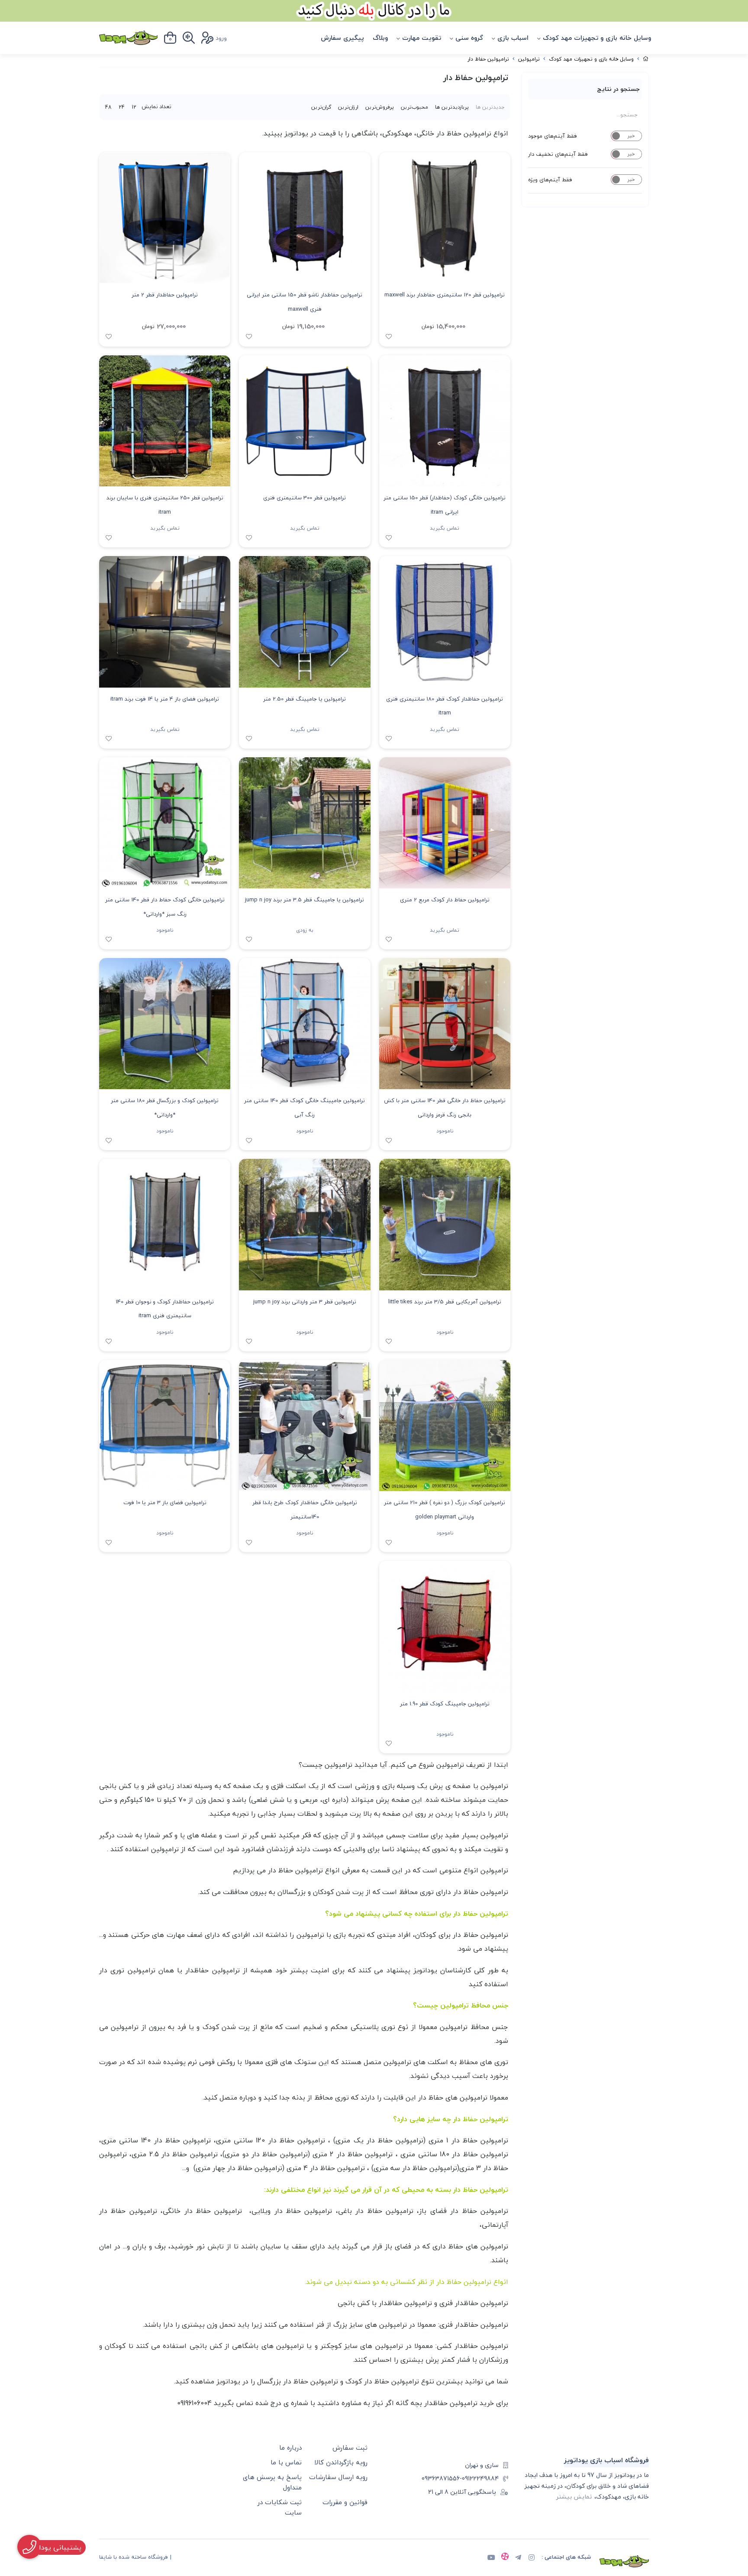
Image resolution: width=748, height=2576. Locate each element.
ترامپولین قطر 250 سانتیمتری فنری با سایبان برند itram (165, 505)
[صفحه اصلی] (646, 59)
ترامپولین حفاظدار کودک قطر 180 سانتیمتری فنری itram (445, 706)
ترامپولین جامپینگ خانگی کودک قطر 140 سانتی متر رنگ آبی (305, 1108)
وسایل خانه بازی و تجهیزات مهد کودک (597, 38)
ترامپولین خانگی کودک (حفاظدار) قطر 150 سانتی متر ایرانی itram (445, 505)
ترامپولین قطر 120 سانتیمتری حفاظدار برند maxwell (445, 295)
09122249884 (480, 2478)
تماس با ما (286, 2462)
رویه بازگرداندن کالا (341, 2462)
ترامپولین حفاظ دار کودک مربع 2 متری (445, 900)
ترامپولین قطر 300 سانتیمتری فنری (305, 498)
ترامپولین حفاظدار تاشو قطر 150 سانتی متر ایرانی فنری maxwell (305, 302)
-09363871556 (442, 2478)
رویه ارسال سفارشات (338, 2477)
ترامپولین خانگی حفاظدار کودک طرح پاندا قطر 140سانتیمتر (305, 1510)
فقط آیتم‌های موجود (553, 136)
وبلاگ (380, 38)
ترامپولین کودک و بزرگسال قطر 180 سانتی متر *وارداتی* (165, 1108)
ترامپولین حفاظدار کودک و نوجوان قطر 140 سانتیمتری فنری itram (165, 1309)
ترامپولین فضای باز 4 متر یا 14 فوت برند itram (165, 699)
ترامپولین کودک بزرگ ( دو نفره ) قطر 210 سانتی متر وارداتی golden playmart (445, 1510)
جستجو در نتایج (618, 89)
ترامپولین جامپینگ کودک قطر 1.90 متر (445, 1704)
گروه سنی (469, 38)
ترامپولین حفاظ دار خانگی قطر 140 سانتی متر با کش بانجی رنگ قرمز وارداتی (445, 1108)
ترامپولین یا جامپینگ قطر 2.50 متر (305, 699)
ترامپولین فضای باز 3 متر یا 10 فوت (165, 1502)
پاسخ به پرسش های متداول (272, 2482)
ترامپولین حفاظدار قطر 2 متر (165, 295)
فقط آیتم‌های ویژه (550, 180)
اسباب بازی (513, 38)
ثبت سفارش (350, 2447)
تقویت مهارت (422, 38)
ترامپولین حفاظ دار (488, 59)
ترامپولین (529, 59)
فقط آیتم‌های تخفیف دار (558, 154)
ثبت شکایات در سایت (280, 2507)
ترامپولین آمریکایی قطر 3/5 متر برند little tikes (445, 1302)
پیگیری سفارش (342, 38)
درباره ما (290, 2447)
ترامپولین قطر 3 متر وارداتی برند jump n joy (305, 1302)
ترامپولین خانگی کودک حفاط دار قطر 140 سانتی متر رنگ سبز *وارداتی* (165, 907)
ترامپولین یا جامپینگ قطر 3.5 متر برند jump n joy (305, 900)
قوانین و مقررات (345, 2502)
